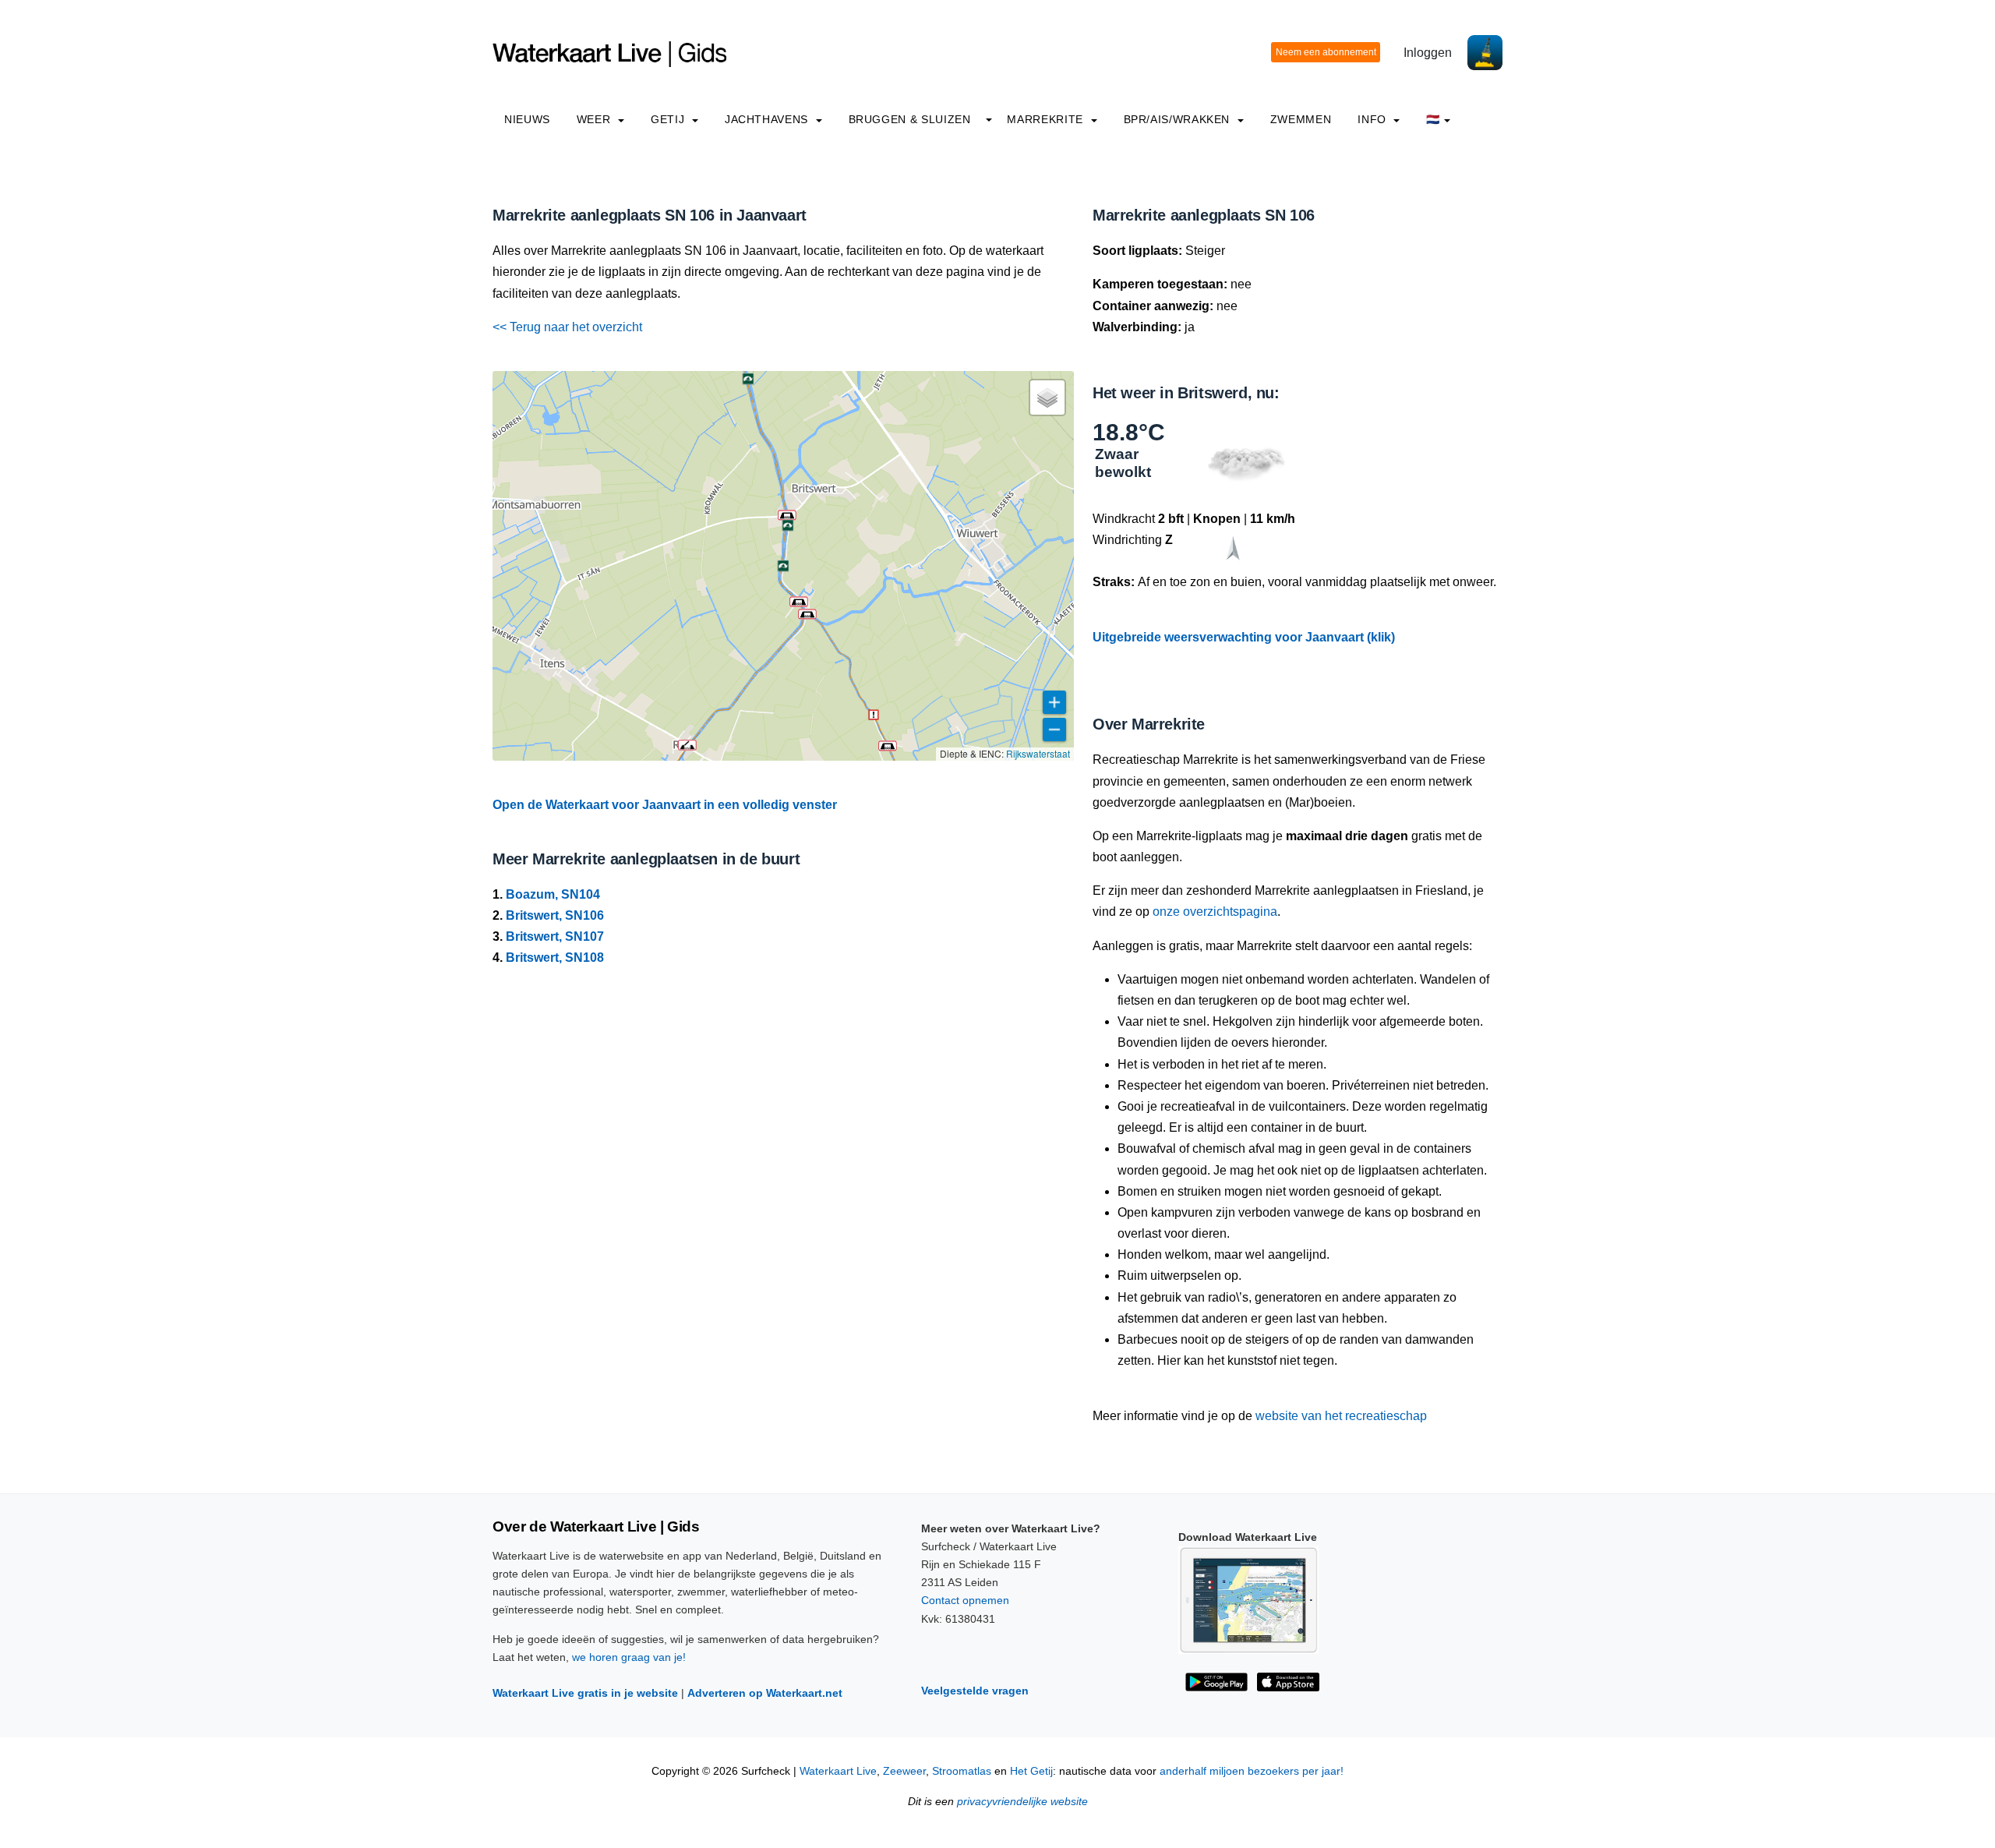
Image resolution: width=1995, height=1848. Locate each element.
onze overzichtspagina (1215, 912)
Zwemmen (1301, 119)
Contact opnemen (965, 1600)
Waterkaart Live (838, 1771)
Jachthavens (768, 119)
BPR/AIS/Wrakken (1179, 119)
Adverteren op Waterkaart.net (765, 1693)
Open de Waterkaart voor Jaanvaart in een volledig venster (665, 805)
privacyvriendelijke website (1022, 1802)
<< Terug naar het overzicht (567, 327)
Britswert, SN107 (555, 936)
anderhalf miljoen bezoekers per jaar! (1252, 1771)
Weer (595, 119)
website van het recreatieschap (1341, 1416)
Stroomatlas (962, 1771)
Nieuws (527, 119)
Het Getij (1031, 1771)
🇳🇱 (1433, 119)
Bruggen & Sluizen (910, 119)
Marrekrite (1047, 119)
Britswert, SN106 (555, 915)
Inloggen (1428, 53)
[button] (687, 745)
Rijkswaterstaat (1038, 753)
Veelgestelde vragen (975, 1691)
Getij (669, 119)
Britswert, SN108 (555, 958)
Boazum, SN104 (553, 894)
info (1374, 119)
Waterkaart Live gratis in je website (585, 1693)
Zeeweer (904, 1771)
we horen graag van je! (629, 1657)
